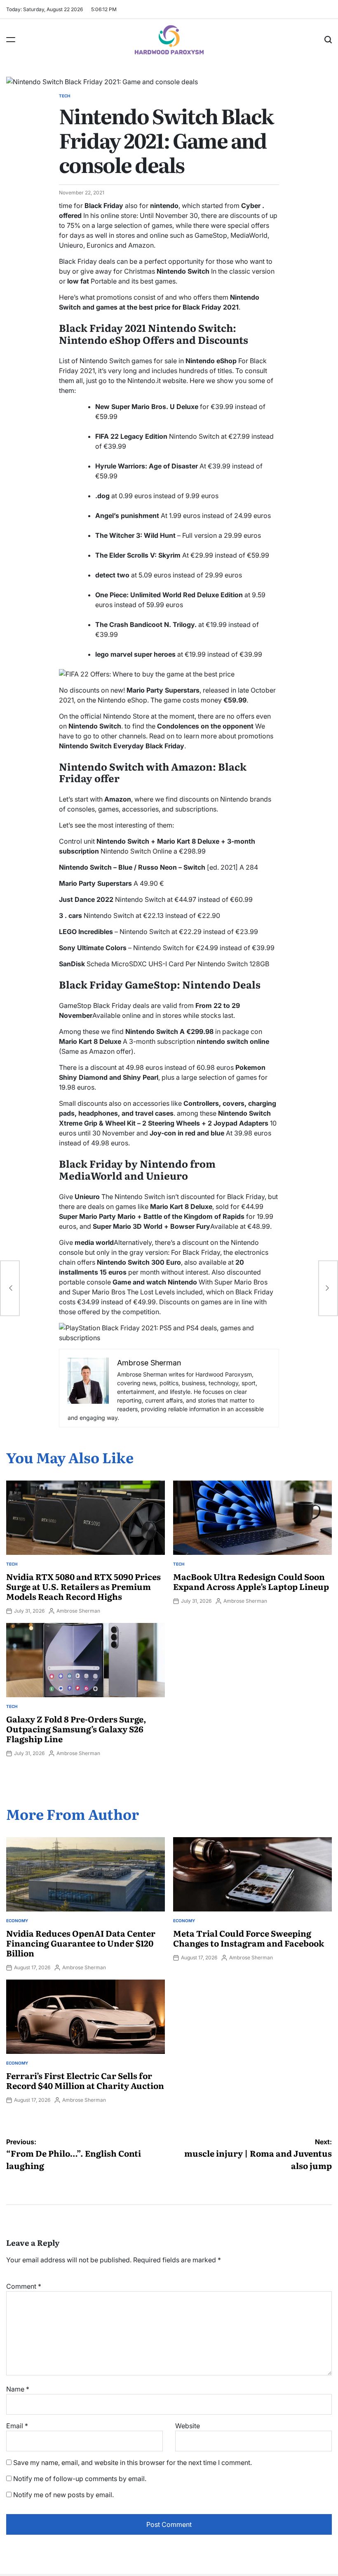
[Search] (328, 40)
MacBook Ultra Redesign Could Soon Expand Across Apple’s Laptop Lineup (251, 1581)
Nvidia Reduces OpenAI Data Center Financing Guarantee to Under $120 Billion (81, 1943)
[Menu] (11, 40)
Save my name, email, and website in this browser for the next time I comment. (133, 2462)
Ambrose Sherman (78, 1611)
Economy (17, 1921)
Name (18, 2389)
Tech (65, 96)
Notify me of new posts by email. (63, 2495)
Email (17, 2426)
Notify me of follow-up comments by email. (80, 2479)
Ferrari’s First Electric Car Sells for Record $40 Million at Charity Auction (85, 2080)
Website (188, 2426)
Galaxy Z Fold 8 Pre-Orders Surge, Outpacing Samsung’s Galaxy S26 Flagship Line (76, 1729)
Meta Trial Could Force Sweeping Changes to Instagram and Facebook (249, 1938)
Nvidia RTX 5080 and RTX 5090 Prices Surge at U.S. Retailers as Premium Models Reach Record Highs (83, 1586)
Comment (24, 2286)
